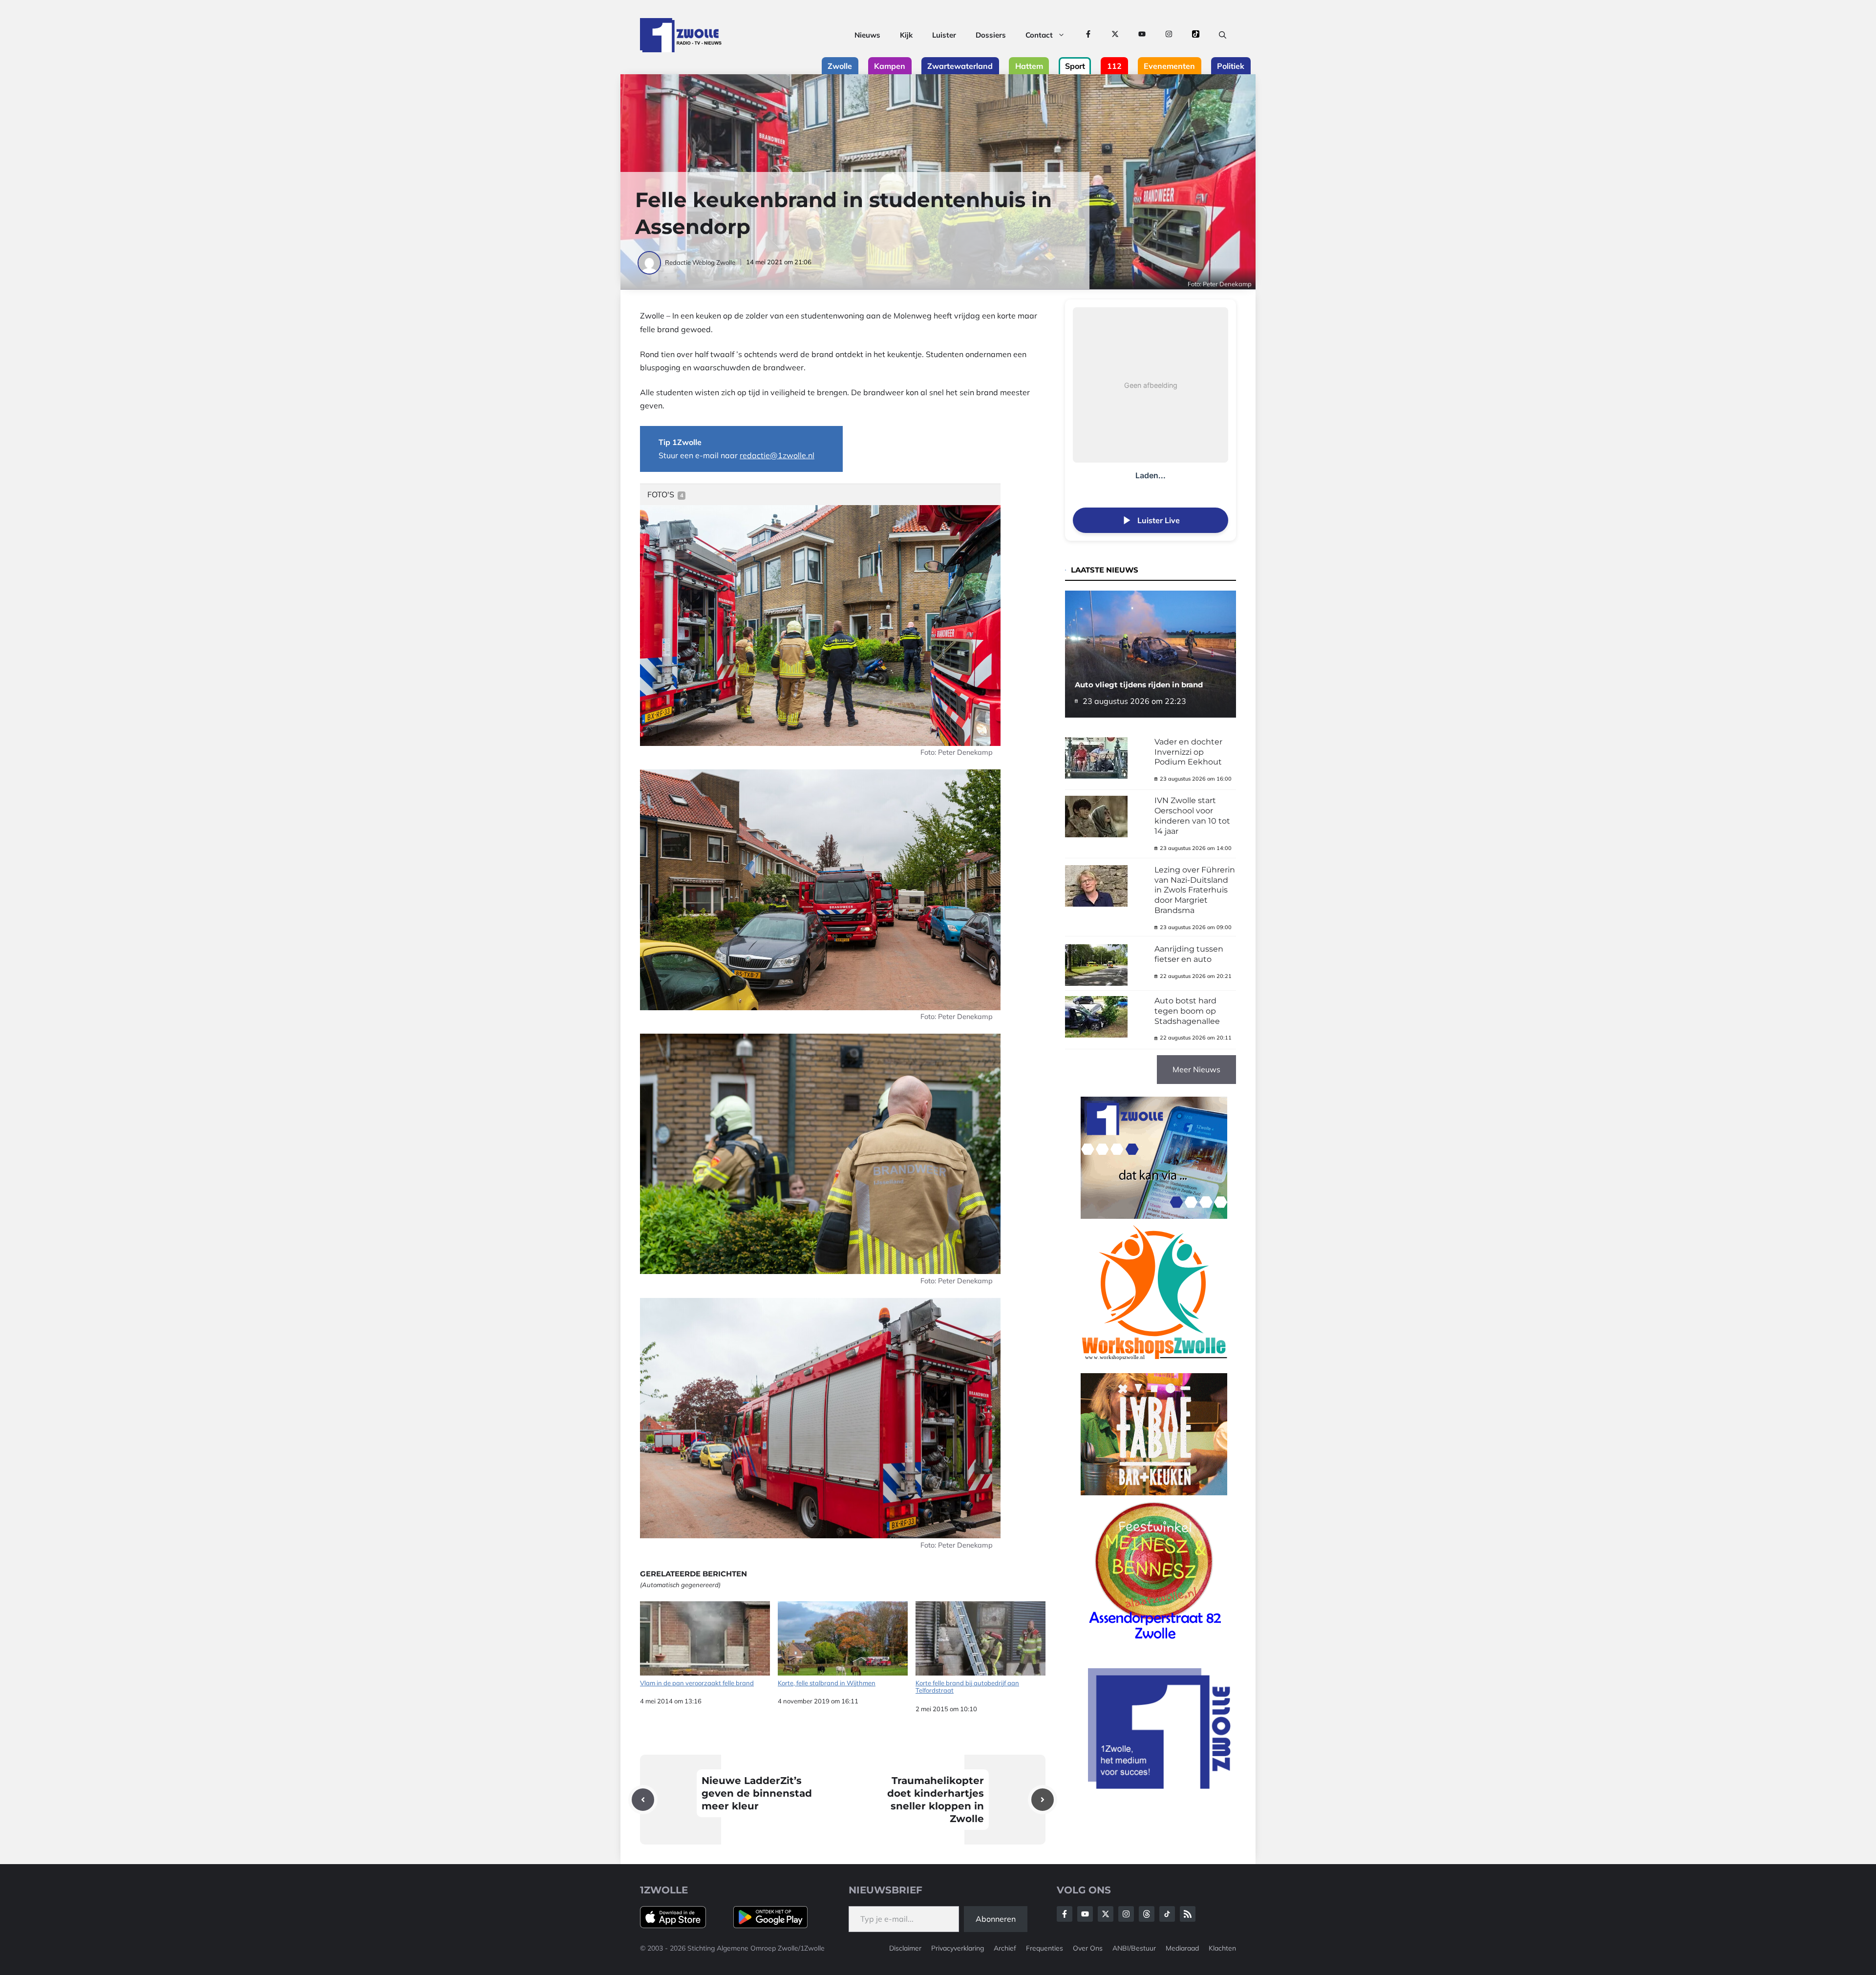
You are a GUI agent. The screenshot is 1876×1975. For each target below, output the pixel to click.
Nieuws (867, 35)
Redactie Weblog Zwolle (700, 262)
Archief (1005, 1948)
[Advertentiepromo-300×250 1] (1160, 1786)
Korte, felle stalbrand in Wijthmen (827, 1683)
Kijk (906, 35)
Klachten (1222, 1948)
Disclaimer (905, 1948)
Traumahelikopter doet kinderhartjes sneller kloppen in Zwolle (936, 1800)
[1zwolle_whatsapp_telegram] (1154, 1216)
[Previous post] (643, 1800)
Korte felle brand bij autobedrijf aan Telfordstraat (967, 1687)
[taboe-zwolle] (1154, 1492)
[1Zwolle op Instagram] (1169, 35)
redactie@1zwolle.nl (777, 455)
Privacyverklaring (958, 1948)
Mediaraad (1182, 1948)
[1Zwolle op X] (1115, 35)
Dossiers (991, 35)
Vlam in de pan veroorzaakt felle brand (697, 1683)
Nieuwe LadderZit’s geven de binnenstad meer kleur (757, 1793)
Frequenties (1045, 1948)
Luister (944, 35)
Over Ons (1088, 1948)
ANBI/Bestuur (1134, 1948)
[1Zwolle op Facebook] (1088, 35)
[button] (1223, 35)
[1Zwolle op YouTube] (1142, 35)
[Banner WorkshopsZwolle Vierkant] (1154, 1366)
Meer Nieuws (1196, 1069)
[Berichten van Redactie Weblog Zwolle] (650, 262)
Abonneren (996, 1919)
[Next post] (1043, 1800)
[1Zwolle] (681, 35)
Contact (1039, 35)
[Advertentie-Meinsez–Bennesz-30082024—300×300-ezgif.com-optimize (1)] (1154, 1643)
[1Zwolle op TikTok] (1196, 35)
